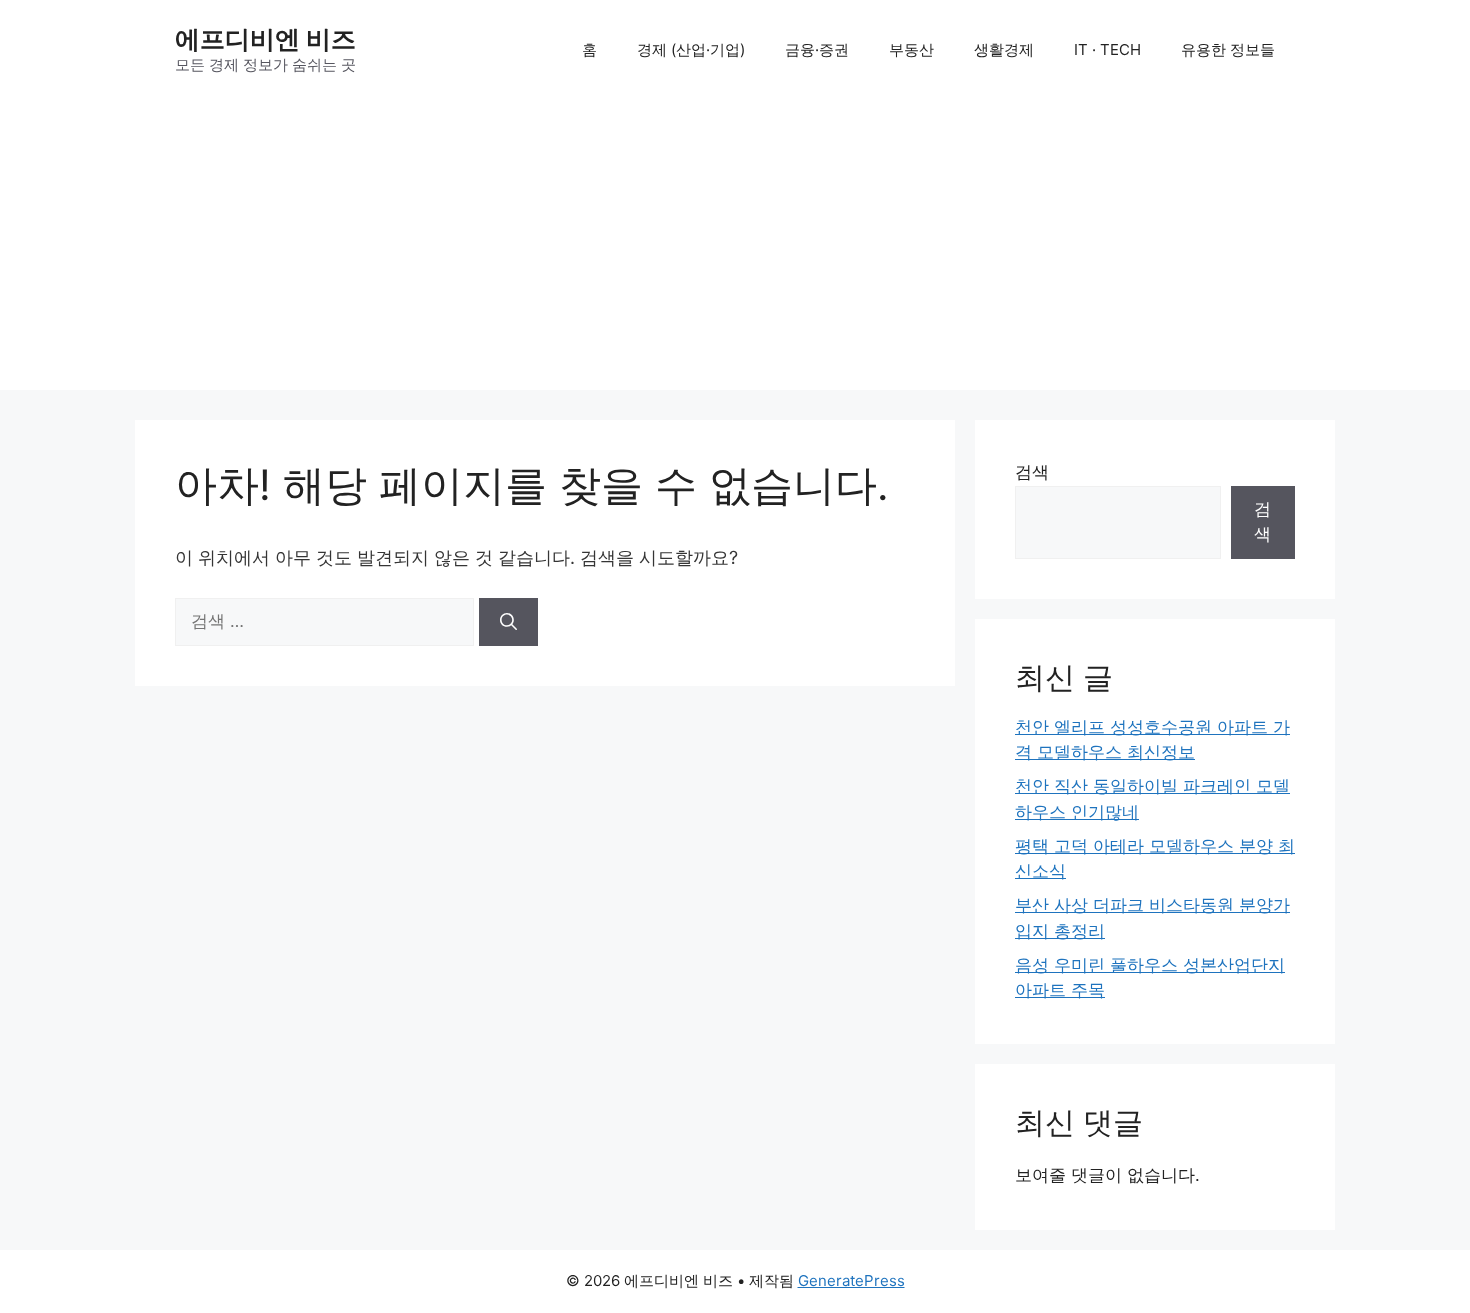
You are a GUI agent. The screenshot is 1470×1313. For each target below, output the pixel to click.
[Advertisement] (735, 250)
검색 (1032, 472)
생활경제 (1004, 49)
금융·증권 (817, 49)
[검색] (508, 622)
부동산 (911, 49)
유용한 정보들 (1228, 49)
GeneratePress (851, 1280)
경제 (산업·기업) (691, 49)
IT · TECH (1107, 49)
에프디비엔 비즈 (265, 39)
